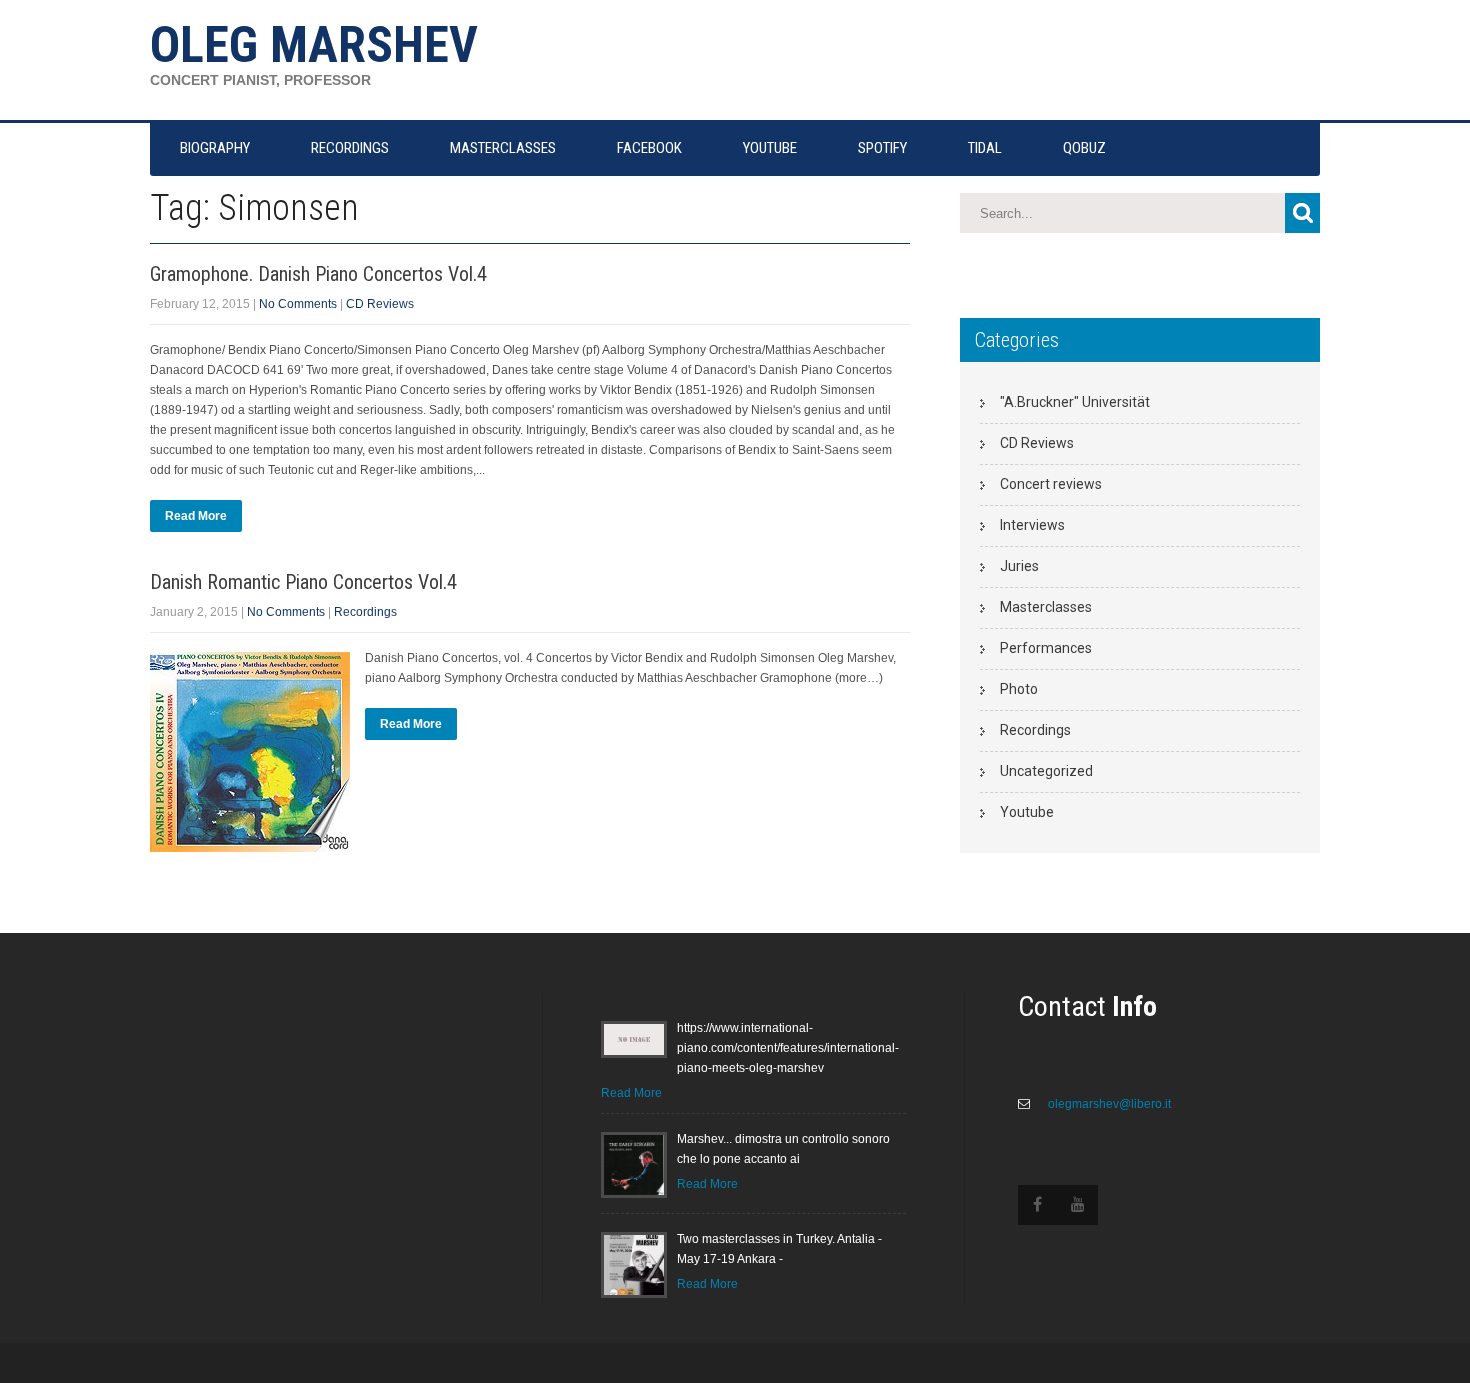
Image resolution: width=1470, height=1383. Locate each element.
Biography (215, 148)
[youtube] (1078, 1205)
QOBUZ (1084, 148)
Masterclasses (1046, 607)
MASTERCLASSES (503, 148)
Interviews (1032, 525)
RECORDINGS (350, 148)
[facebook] (1038, 1205)
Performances (1046, 648)
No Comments (298, 304)
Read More (196, 516)
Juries (1019, 566)
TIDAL (985, 148)
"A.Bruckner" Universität (1075, 402)
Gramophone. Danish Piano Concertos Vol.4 (318, 274)
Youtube (1027, 812)
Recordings (365, 612)
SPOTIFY (882, 148)
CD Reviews (380, 304)
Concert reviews (1051, 484)
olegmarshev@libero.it (1108, 1104)
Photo (1019, 689)
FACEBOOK (649, 148)
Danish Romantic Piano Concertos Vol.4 (303, 582)
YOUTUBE (770, 148)
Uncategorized (1046, 771)
